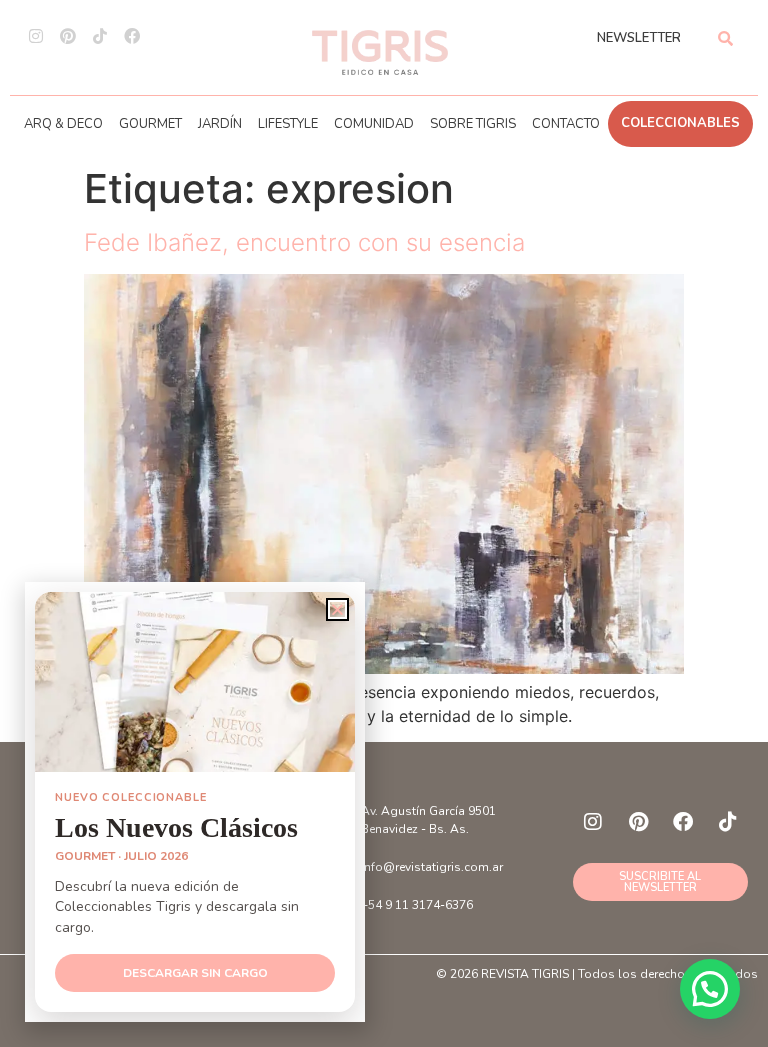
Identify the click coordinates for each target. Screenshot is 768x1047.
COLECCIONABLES (680, 123)
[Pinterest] (68, 36)
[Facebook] (132, 36)
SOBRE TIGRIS (473, 124)
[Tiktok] (100, 36)
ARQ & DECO (63, 124)
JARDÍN (220, 124)
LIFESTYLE (288, 124)
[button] (710, 989)
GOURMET (150, 124)
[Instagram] (36, 36)
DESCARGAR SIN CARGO (195, 973)
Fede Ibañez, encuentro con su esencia (304, 242)
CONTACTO (566, 124)
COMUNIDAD (374, 124)
